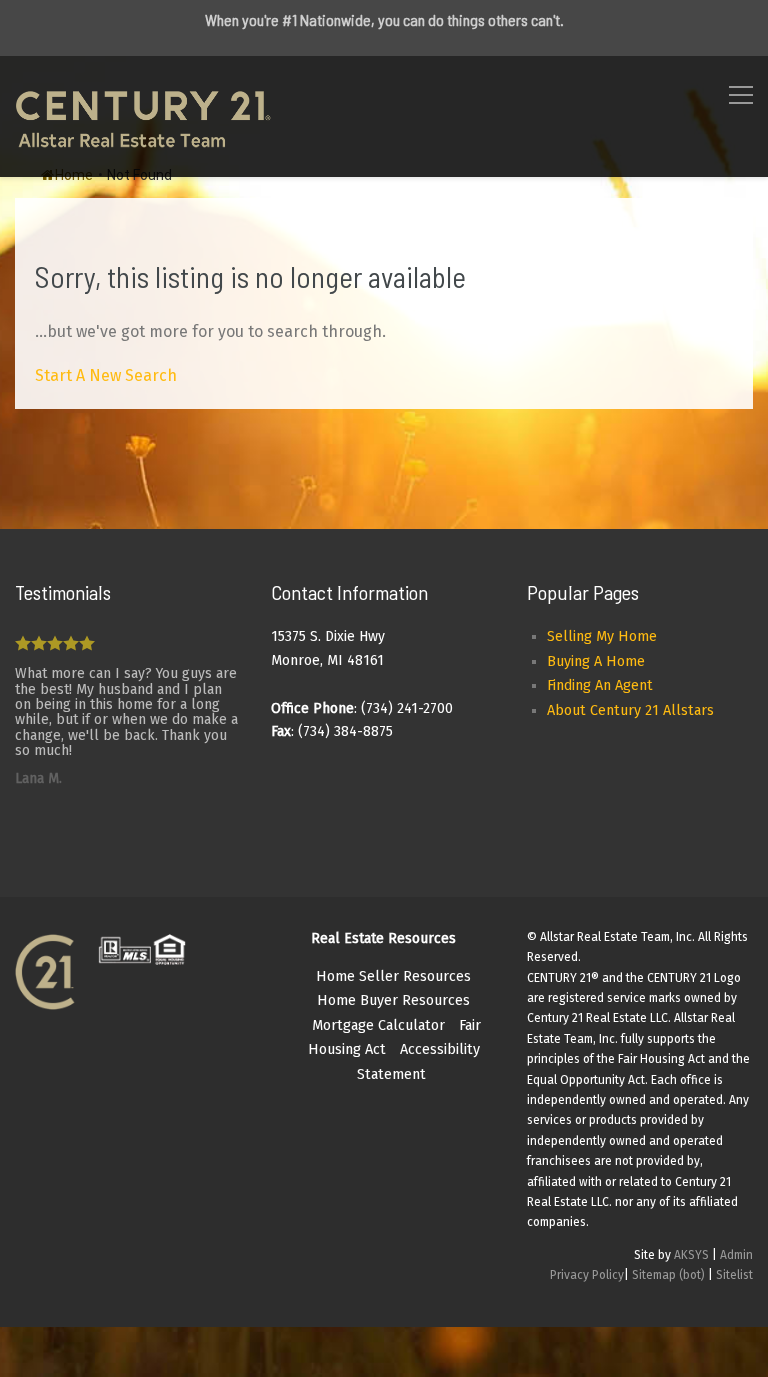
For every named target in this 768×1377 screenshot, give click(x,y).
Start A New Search (106, 375)
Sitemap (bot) (668, 1275)
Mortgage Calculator (378, 1025)
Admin (736, 1255)
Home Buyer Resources (393, 1000)
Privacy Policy (587, 1275)
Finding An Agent (600, 685)
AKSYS (691, 1255)
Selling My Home (602, 636)
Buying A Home (596, 661)
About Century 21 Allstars (630, 710)
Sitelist (734, 1275)
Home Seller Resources (393, 976)
